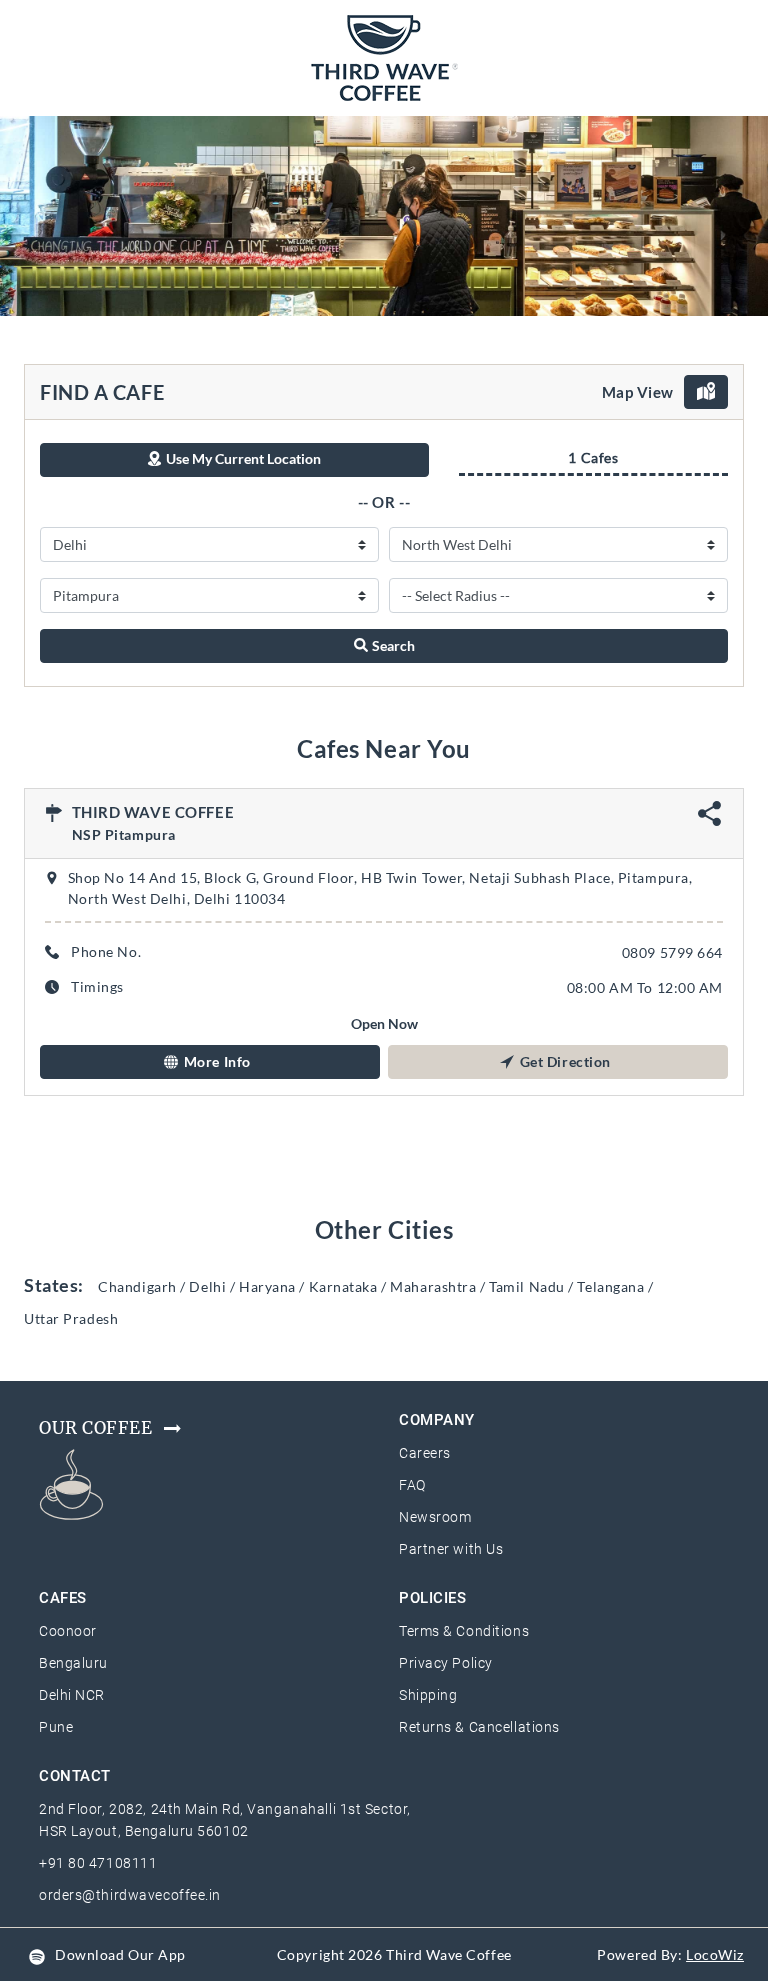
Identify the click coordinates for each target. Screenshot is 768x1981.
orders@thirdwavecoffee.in (130, 1895)
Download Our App (120, 1954)
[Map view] (706, 392)
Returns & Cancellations (479, 1727)
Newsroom (435, 1517)
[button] (210, 1062)
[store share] (710, 820)
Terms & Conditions (464, 1631)
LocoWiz (715, 1954)
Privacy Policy (446, 1663)
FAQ (412, 1485)
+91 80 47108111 (98, 1863)
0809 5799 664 (672, 952)
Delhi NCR (72, 1695)
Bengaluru (73, 1663)
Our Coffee (96, 1428)
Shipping (428, 1695)
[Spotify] (37, 1954)
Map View (638, 392)
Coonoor (68, 1631)
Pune (56, 1727)
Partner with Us (451, 1549)
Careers (425, 1453)
